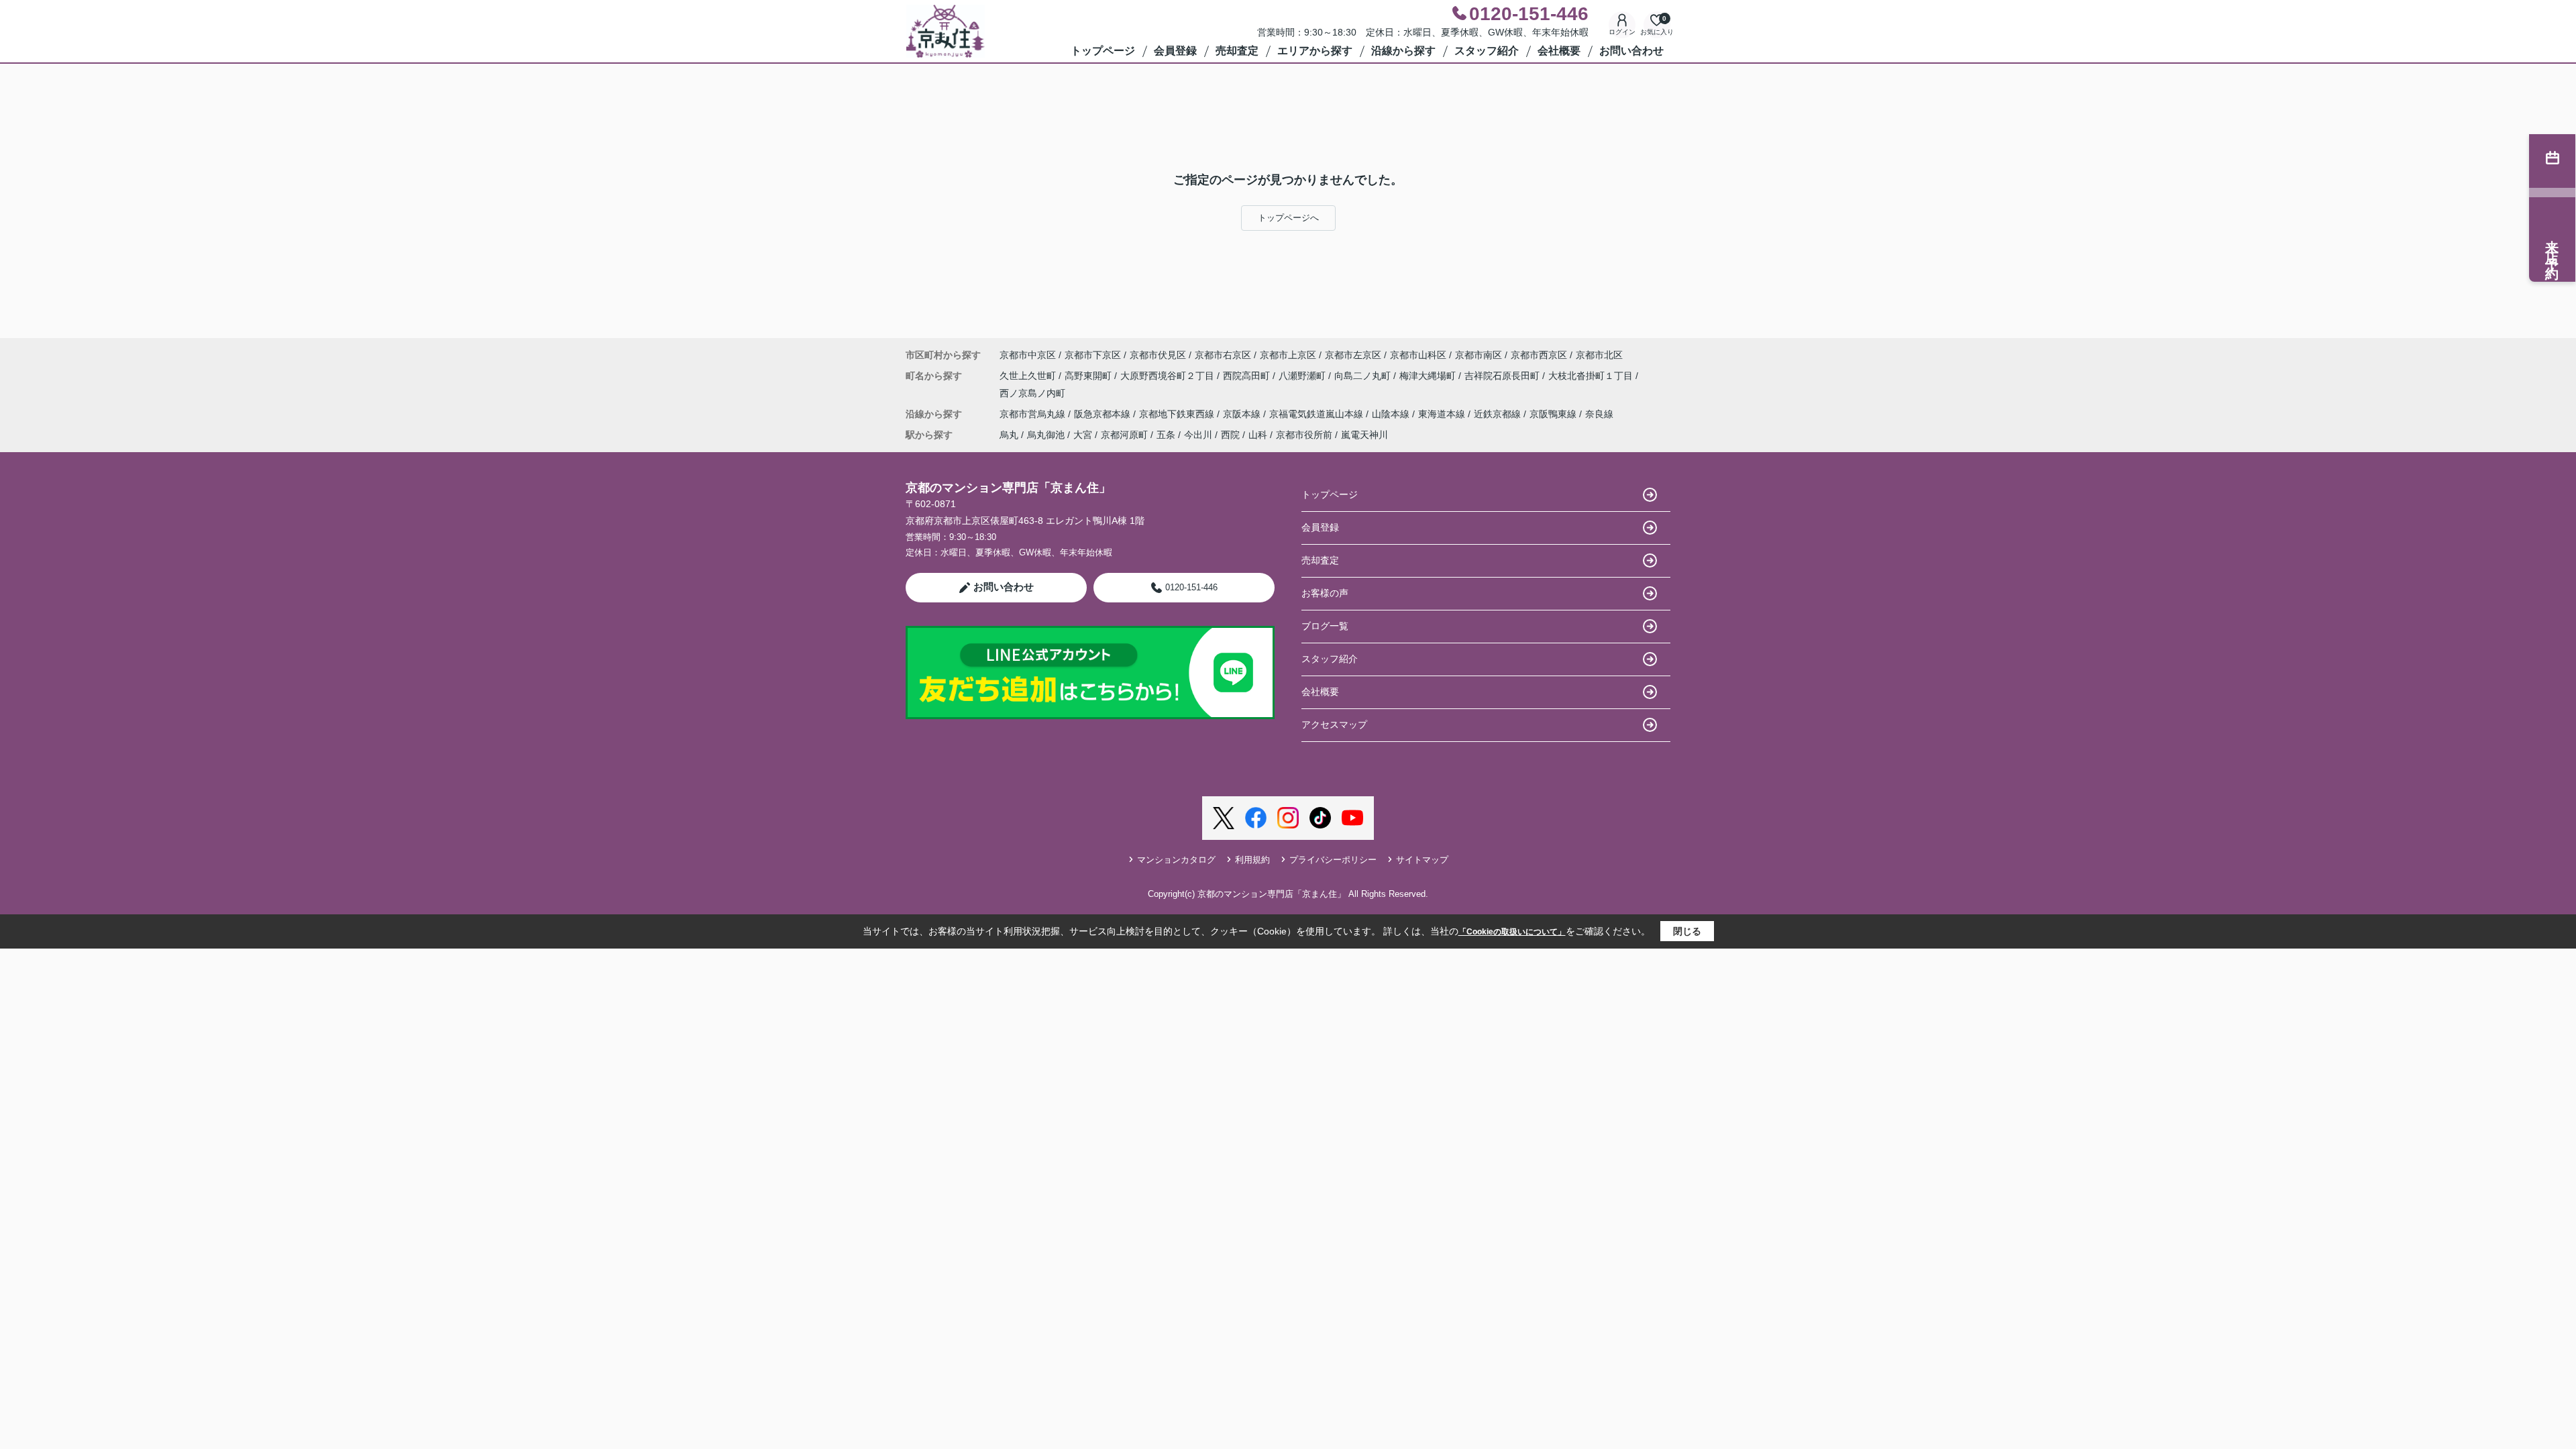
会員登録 (1175, 51)
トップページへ (1288, 218)
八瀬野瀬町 (1303, 376)
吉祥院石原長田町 (1503, 376)
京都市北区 (1599, 355)
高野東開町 (1089, 376)
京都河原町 (1124, 435)
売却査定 (1237, 51)
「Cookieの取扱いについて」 (1512, 932)
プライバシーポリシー (1333, 860)
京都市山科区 (1418, 355)
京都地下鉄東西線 (1178, 414)
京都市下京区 (1093, 355)
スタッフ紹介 (1487, 51)
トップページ (1103, 51)
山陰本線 (1392, 414)
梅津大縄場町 (1429, 376)
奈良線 (1599, 414)
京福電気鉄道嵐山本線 (1318, 414)
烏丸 (1009, 435)
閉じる (1687, 931)
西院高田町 (1248, 376)
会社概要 (1559, 51)
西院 (1230, 435)
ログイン (1622, 32)
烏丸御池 (1046, 435)
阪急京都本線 (1104, 414)
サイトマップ (1422, 860)
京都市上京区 (1288, 355)
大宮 (1083, 435)
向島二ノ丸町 (1364, 376)
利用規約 (1252, 860)
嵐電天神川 (1364, 435)
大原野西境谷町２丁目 (1169, 376)
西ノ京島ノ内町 (1032, 393)
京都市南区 (1479, 355)
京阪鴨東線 (1554, 414)
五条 (1166, 435)
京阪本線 (1243, 414)
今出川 (1198, 435)
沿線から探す (1403, 51)
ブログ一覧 (1325, 626)
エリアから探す (1315, 51)
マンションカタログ (1176, 860)
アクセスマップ (1334, 724)
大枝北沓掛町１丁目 (1592, 376)
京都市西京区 (1539, 355)
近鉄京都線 (1499, 414)
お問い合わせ (1631, 51)
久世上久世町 (1029, 376)
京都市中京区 (1028, 355)
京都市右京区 (1223, 355)
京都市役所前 (1304, 435)
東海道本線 (1443, 414)
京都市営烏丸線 (1034, 414)
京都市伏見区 (1158, 355)
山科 (1258, 435)
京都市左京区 (1353, 355)
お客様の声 (1325, 593)
